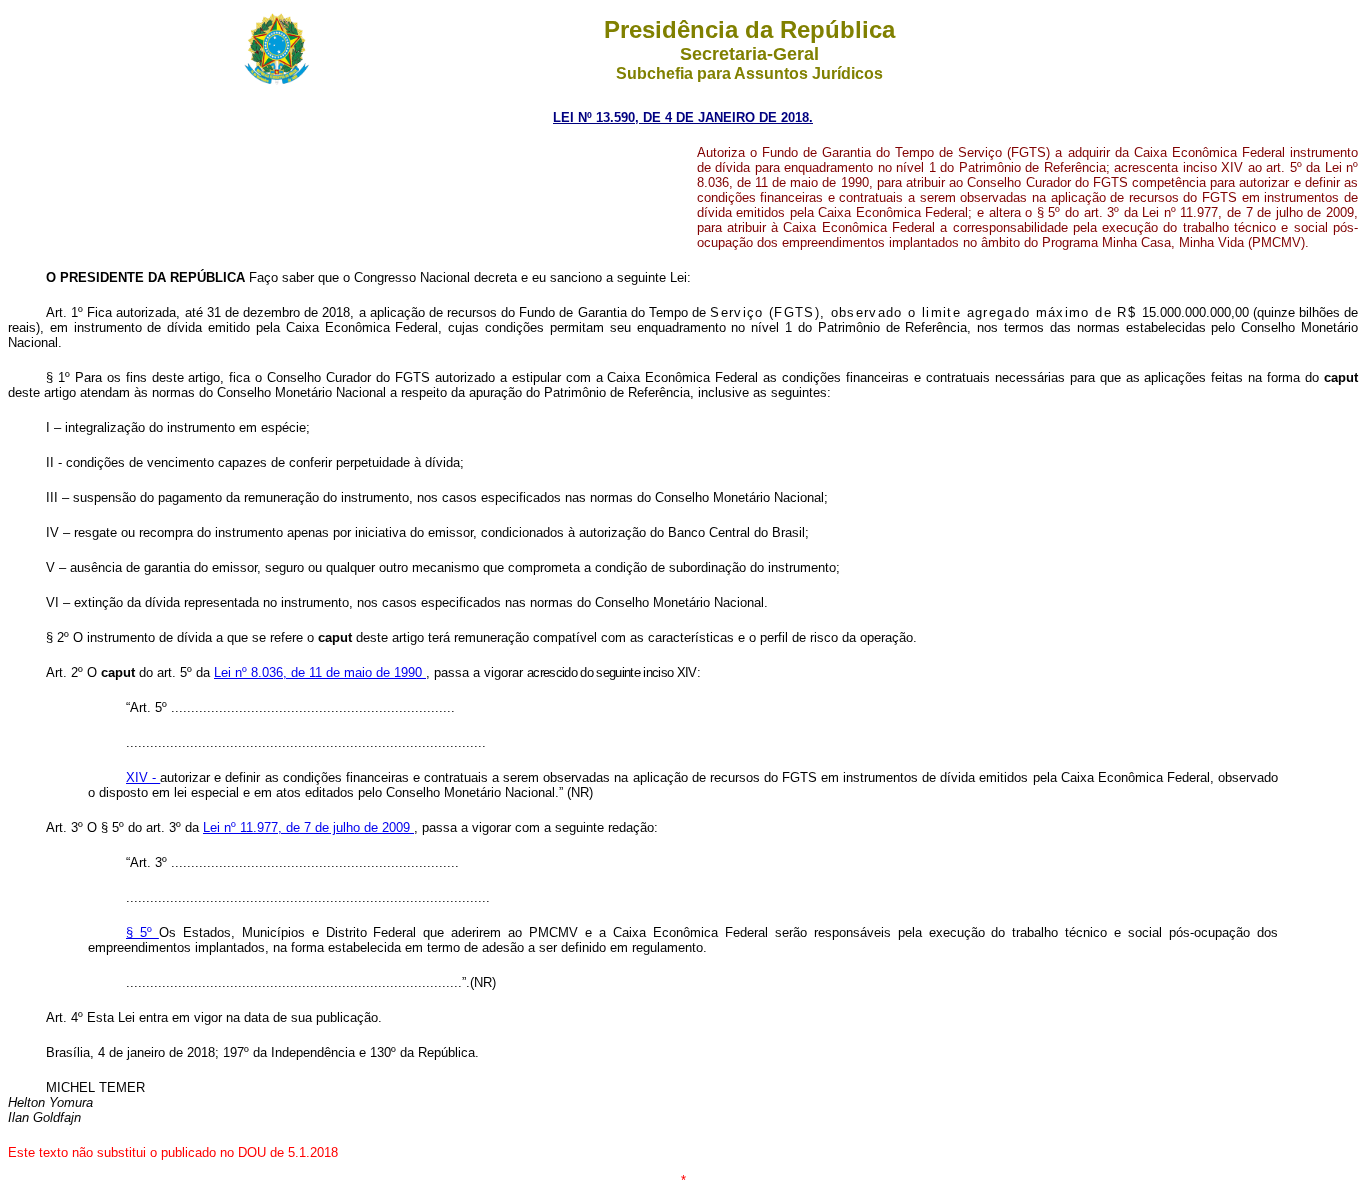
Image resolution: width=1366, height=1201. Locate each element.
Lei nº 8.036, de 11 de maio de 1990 (320, 672)
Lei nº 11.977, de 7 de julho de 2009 (308, 827)
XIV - (143, 777)
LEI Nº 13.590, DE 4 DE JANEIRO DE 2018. (683, 117)
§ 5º (142, 932)
